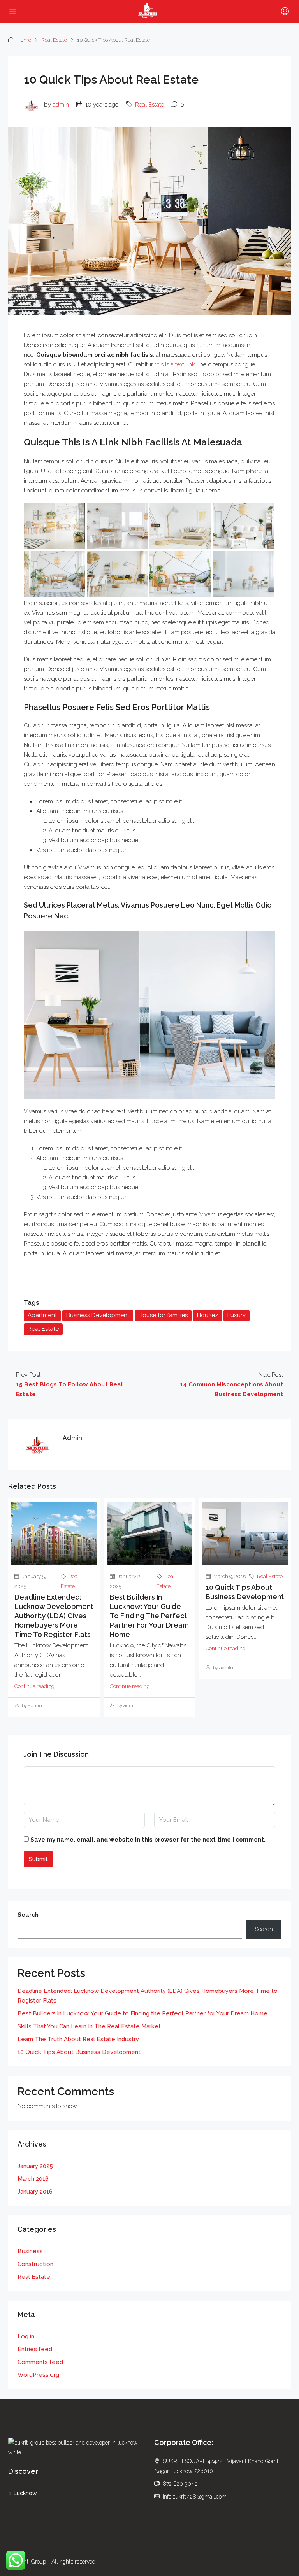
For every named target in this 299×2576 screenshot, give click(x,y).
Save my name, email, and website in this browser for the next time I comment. (148, 1840)
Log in (26, 2336)
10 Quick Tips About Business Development (79, 2052)
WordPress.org (38, 2375)
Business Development (98, 1315)
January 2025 (35, 2166)
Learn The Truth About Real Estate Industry (78, 2039)
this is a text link (175, 364)
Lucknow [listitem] (25, 2493)
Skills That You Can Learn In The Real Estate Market (89, 2026)
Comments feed (40, 2362)
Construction (35, 2264)
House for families (163, 1315)
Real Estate (54, 40)
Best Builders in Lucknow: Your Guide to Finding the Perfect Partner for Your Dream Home (149, 1616)
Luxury (237, 1315)
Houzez (208, 1315)
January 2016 (35, 2192)
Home (24, 40)
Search (28, 1915)
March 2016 (33, 2179)
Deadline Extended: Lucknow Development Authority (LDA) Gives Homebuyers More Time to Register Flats (54, 1616)
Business (30, 2251)
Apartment (42, 1315)
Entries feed (35, 2349)
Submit (38, 1859)
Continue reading (34, 1686)
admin (61, 105)
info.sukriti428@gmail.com (195, 2497)
